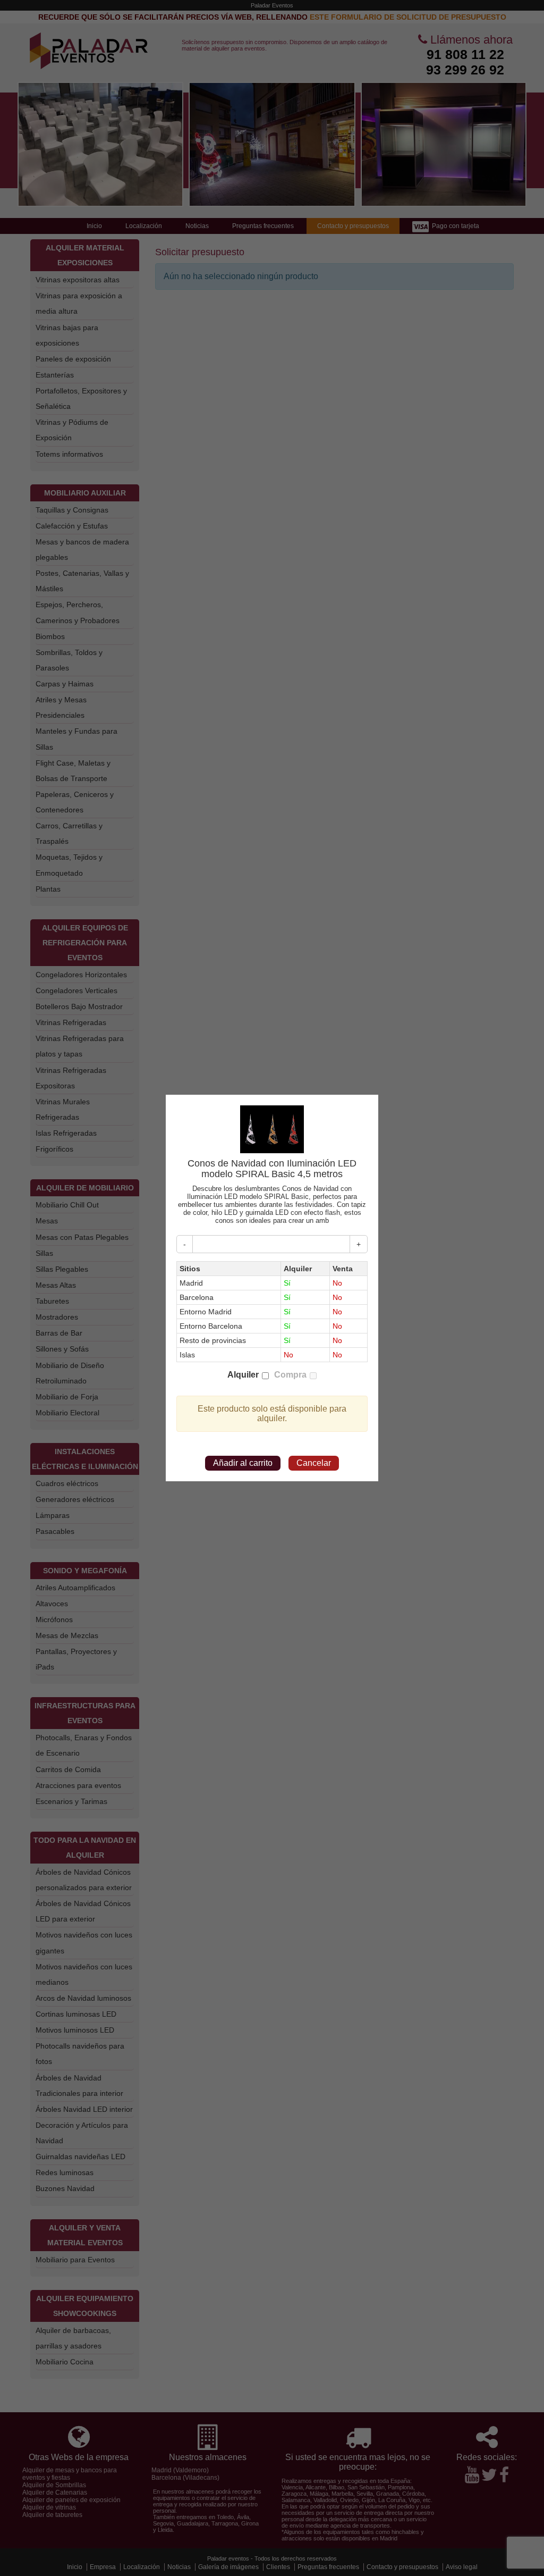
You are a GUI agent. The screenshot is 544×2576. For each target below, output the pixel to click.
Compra (290, 1375)
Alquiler (243, 1375)
